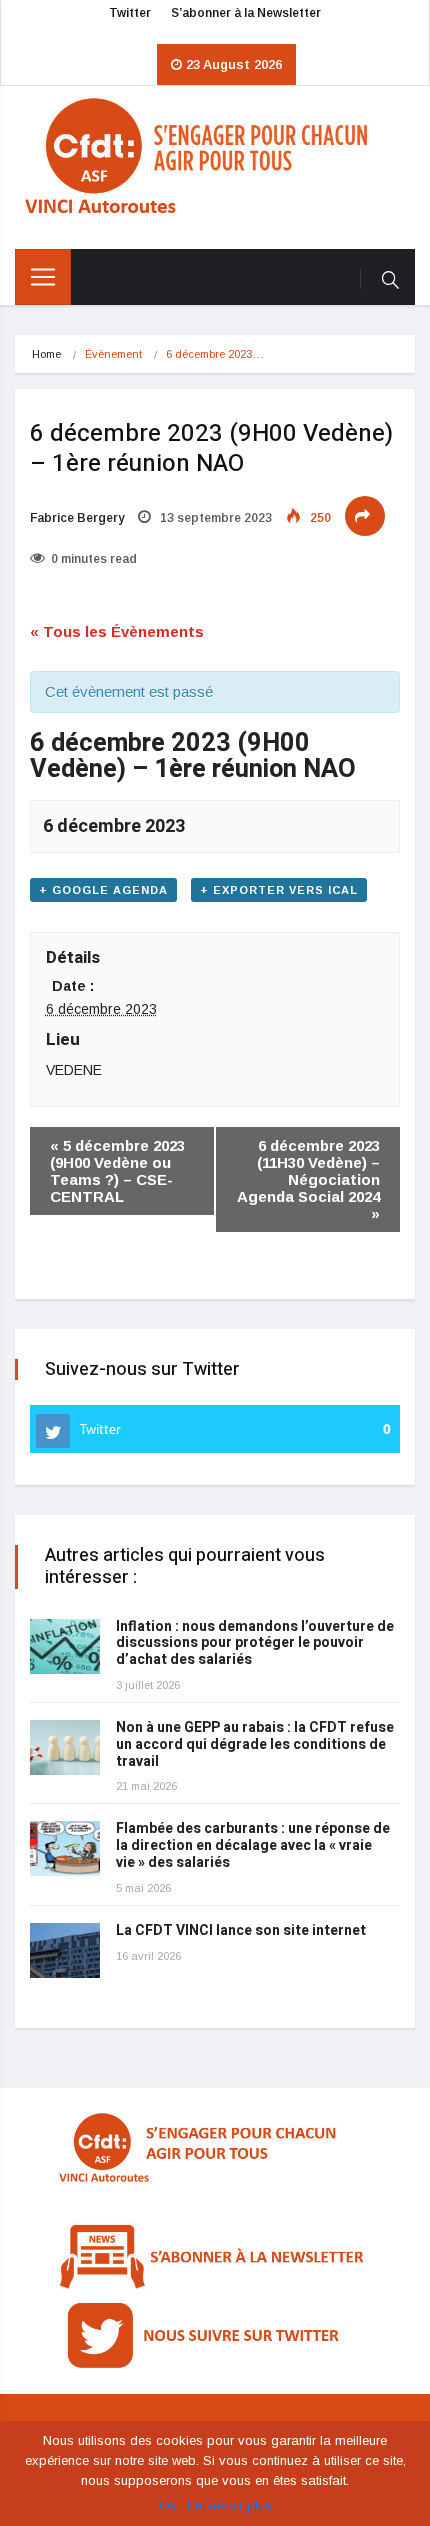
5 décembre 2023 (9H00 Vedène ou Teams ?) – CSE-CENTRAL (117, 1171)
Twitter (130, 13)
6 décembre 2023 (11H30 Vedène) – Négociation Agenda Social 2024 (308, 1179)
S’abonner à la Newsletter (246, 13)
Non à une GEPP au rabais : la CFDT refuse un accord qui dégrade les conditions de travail (255, 1744)
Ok (168, 2505)
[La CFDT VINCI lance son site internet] (65, 1950)
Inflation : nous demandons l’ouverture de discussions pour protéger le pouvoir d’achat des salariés (255, 1643)
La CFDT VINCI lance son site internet (241, 1930)
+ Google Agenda (103, 890)
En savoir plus (229, 2505)
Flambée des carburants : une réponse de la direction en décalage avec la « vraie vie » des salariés (253, 1845)
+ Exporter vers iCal (279, 890)
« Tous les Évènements (117, 631)
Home (46, 354)
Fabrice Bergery (77, 518)
